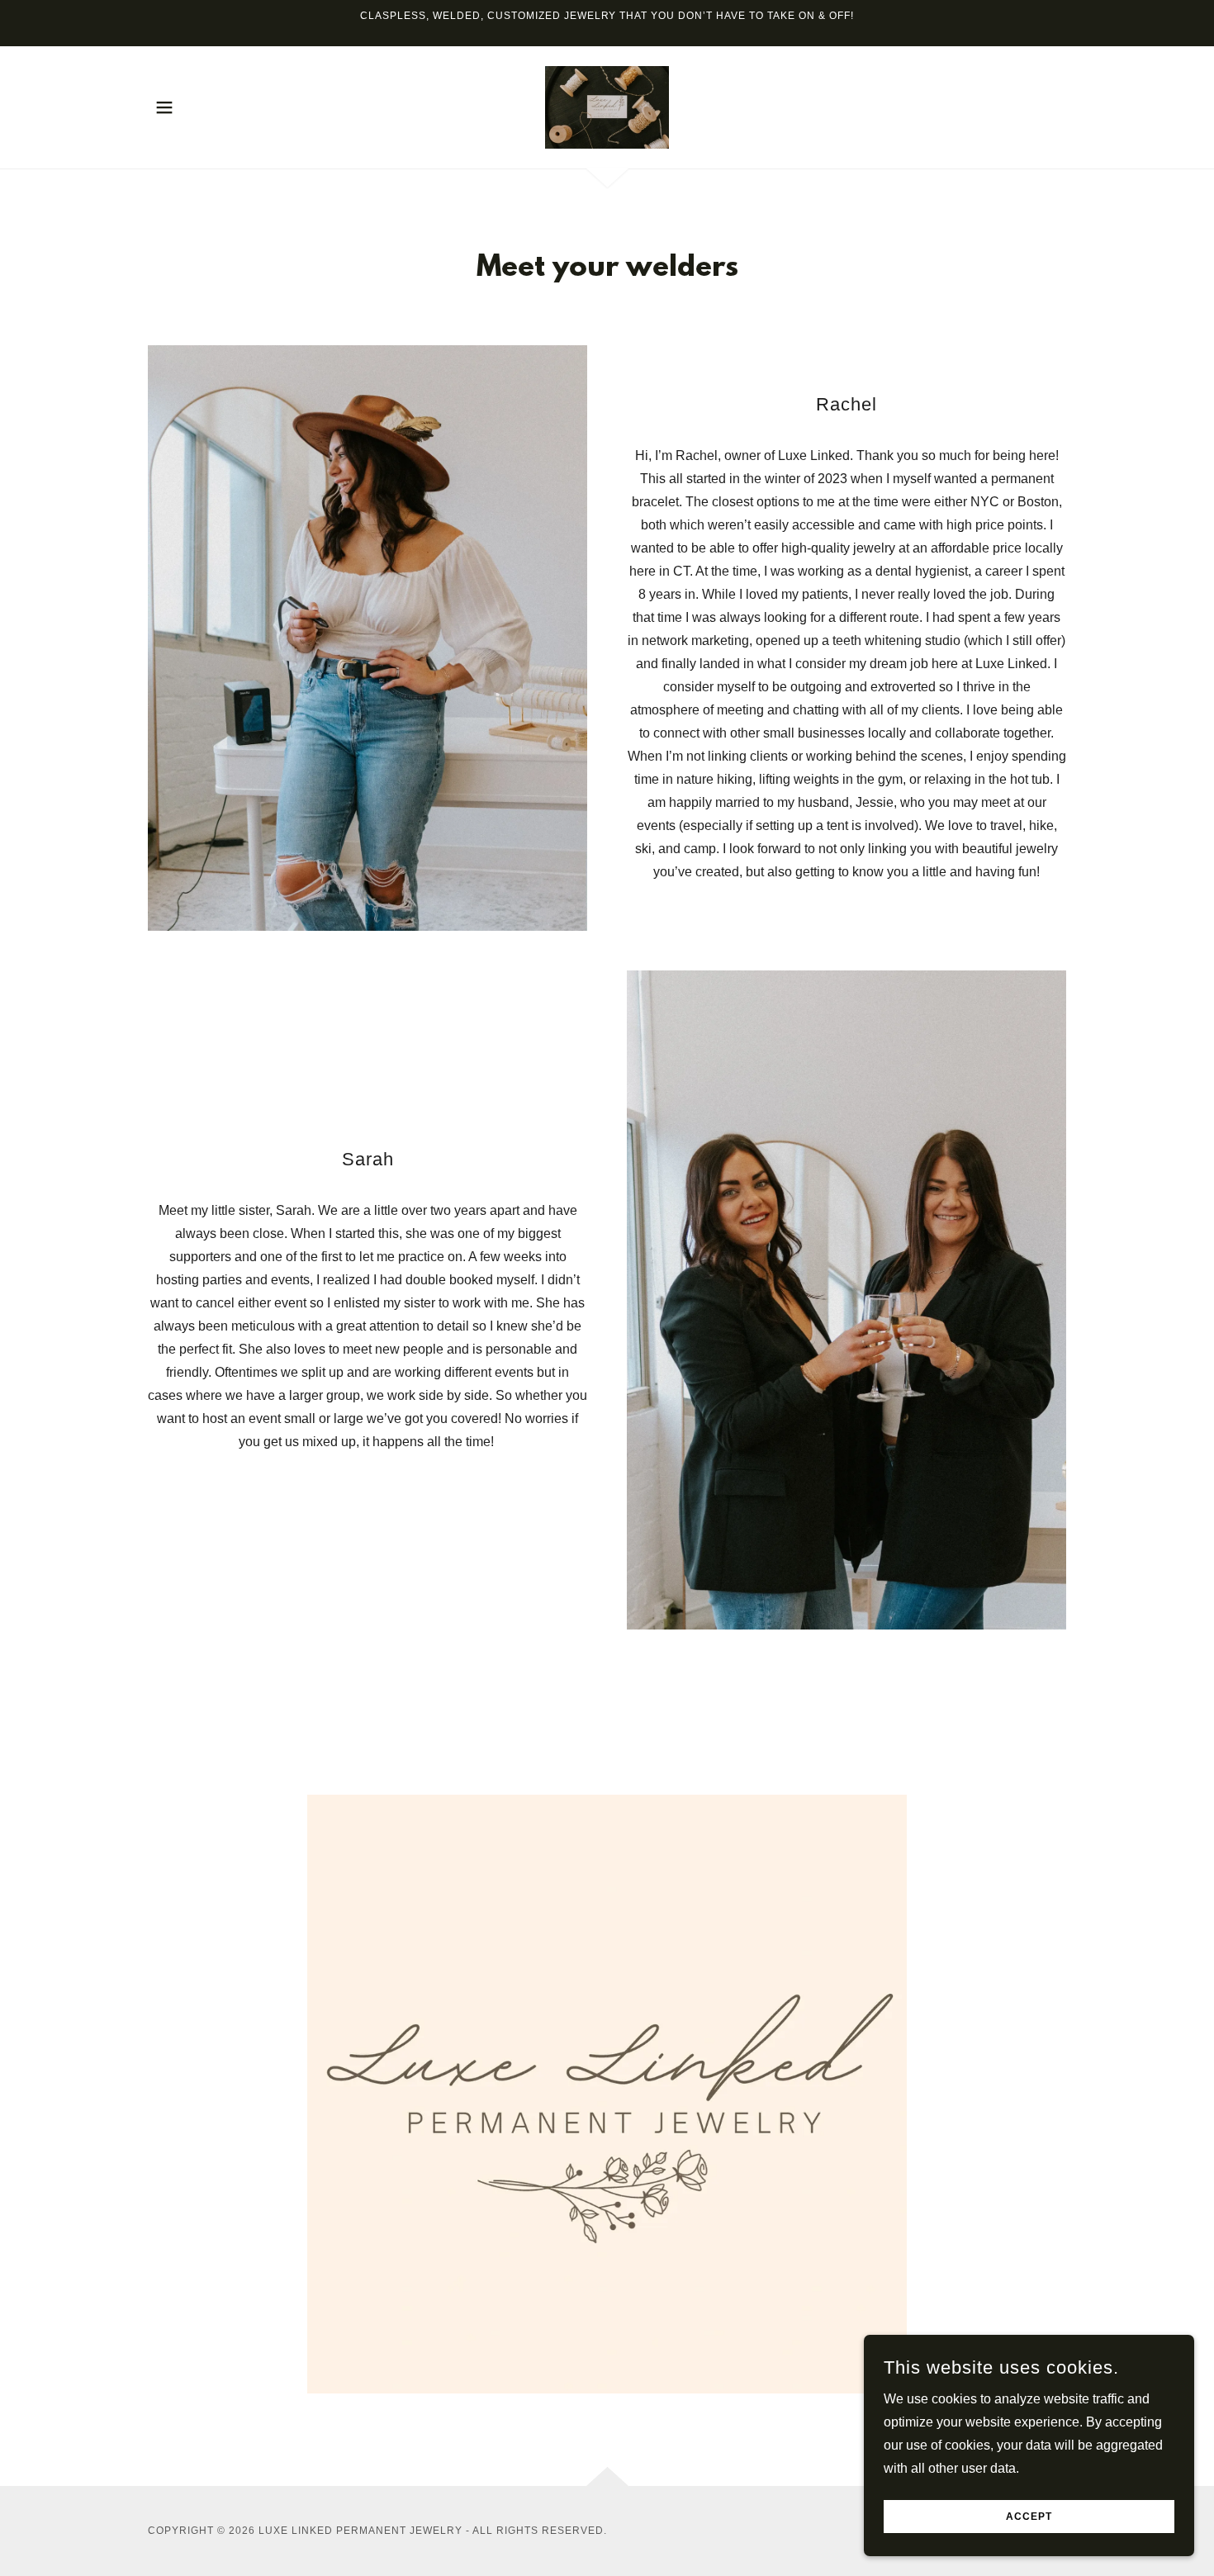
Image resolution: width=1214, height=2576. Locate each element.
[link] (607, 106)
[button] (164, 107)
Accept (1029, 2517)
